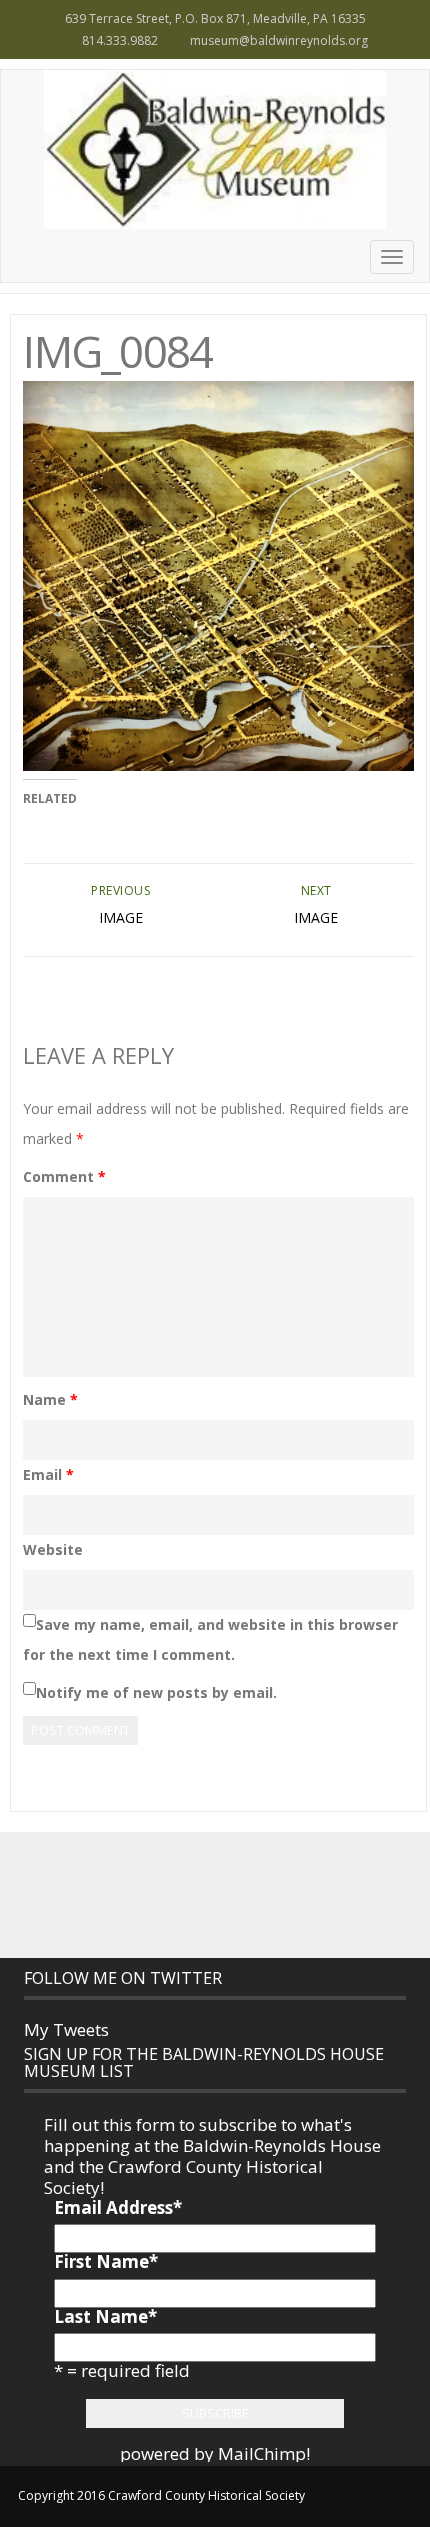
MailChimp (262, 2453)
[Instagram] (237, 1894)
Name (50, 1399)
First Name (106, 2261)
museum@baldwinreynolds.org (279, 40)
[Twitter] (193, 1894)
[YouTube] (281, 1894)
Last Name (105, 2316)
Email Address (118, 2207)
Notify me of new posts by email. (156, 1692)
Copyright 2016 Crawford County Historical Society (161, 2495)
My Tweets (66, 2029)
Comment (64, 1176)
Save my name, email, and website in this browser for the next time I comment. (210, 1639)
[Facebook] (149, 1894)
